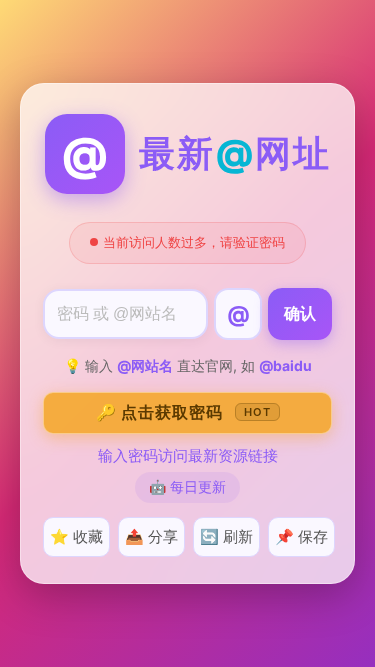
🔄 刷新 (226, 536)
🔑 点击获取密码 (183, 412)
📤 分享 (151, 536)
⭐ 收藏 (76, 536)
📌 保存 (301, 536)
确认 (300, 313)
